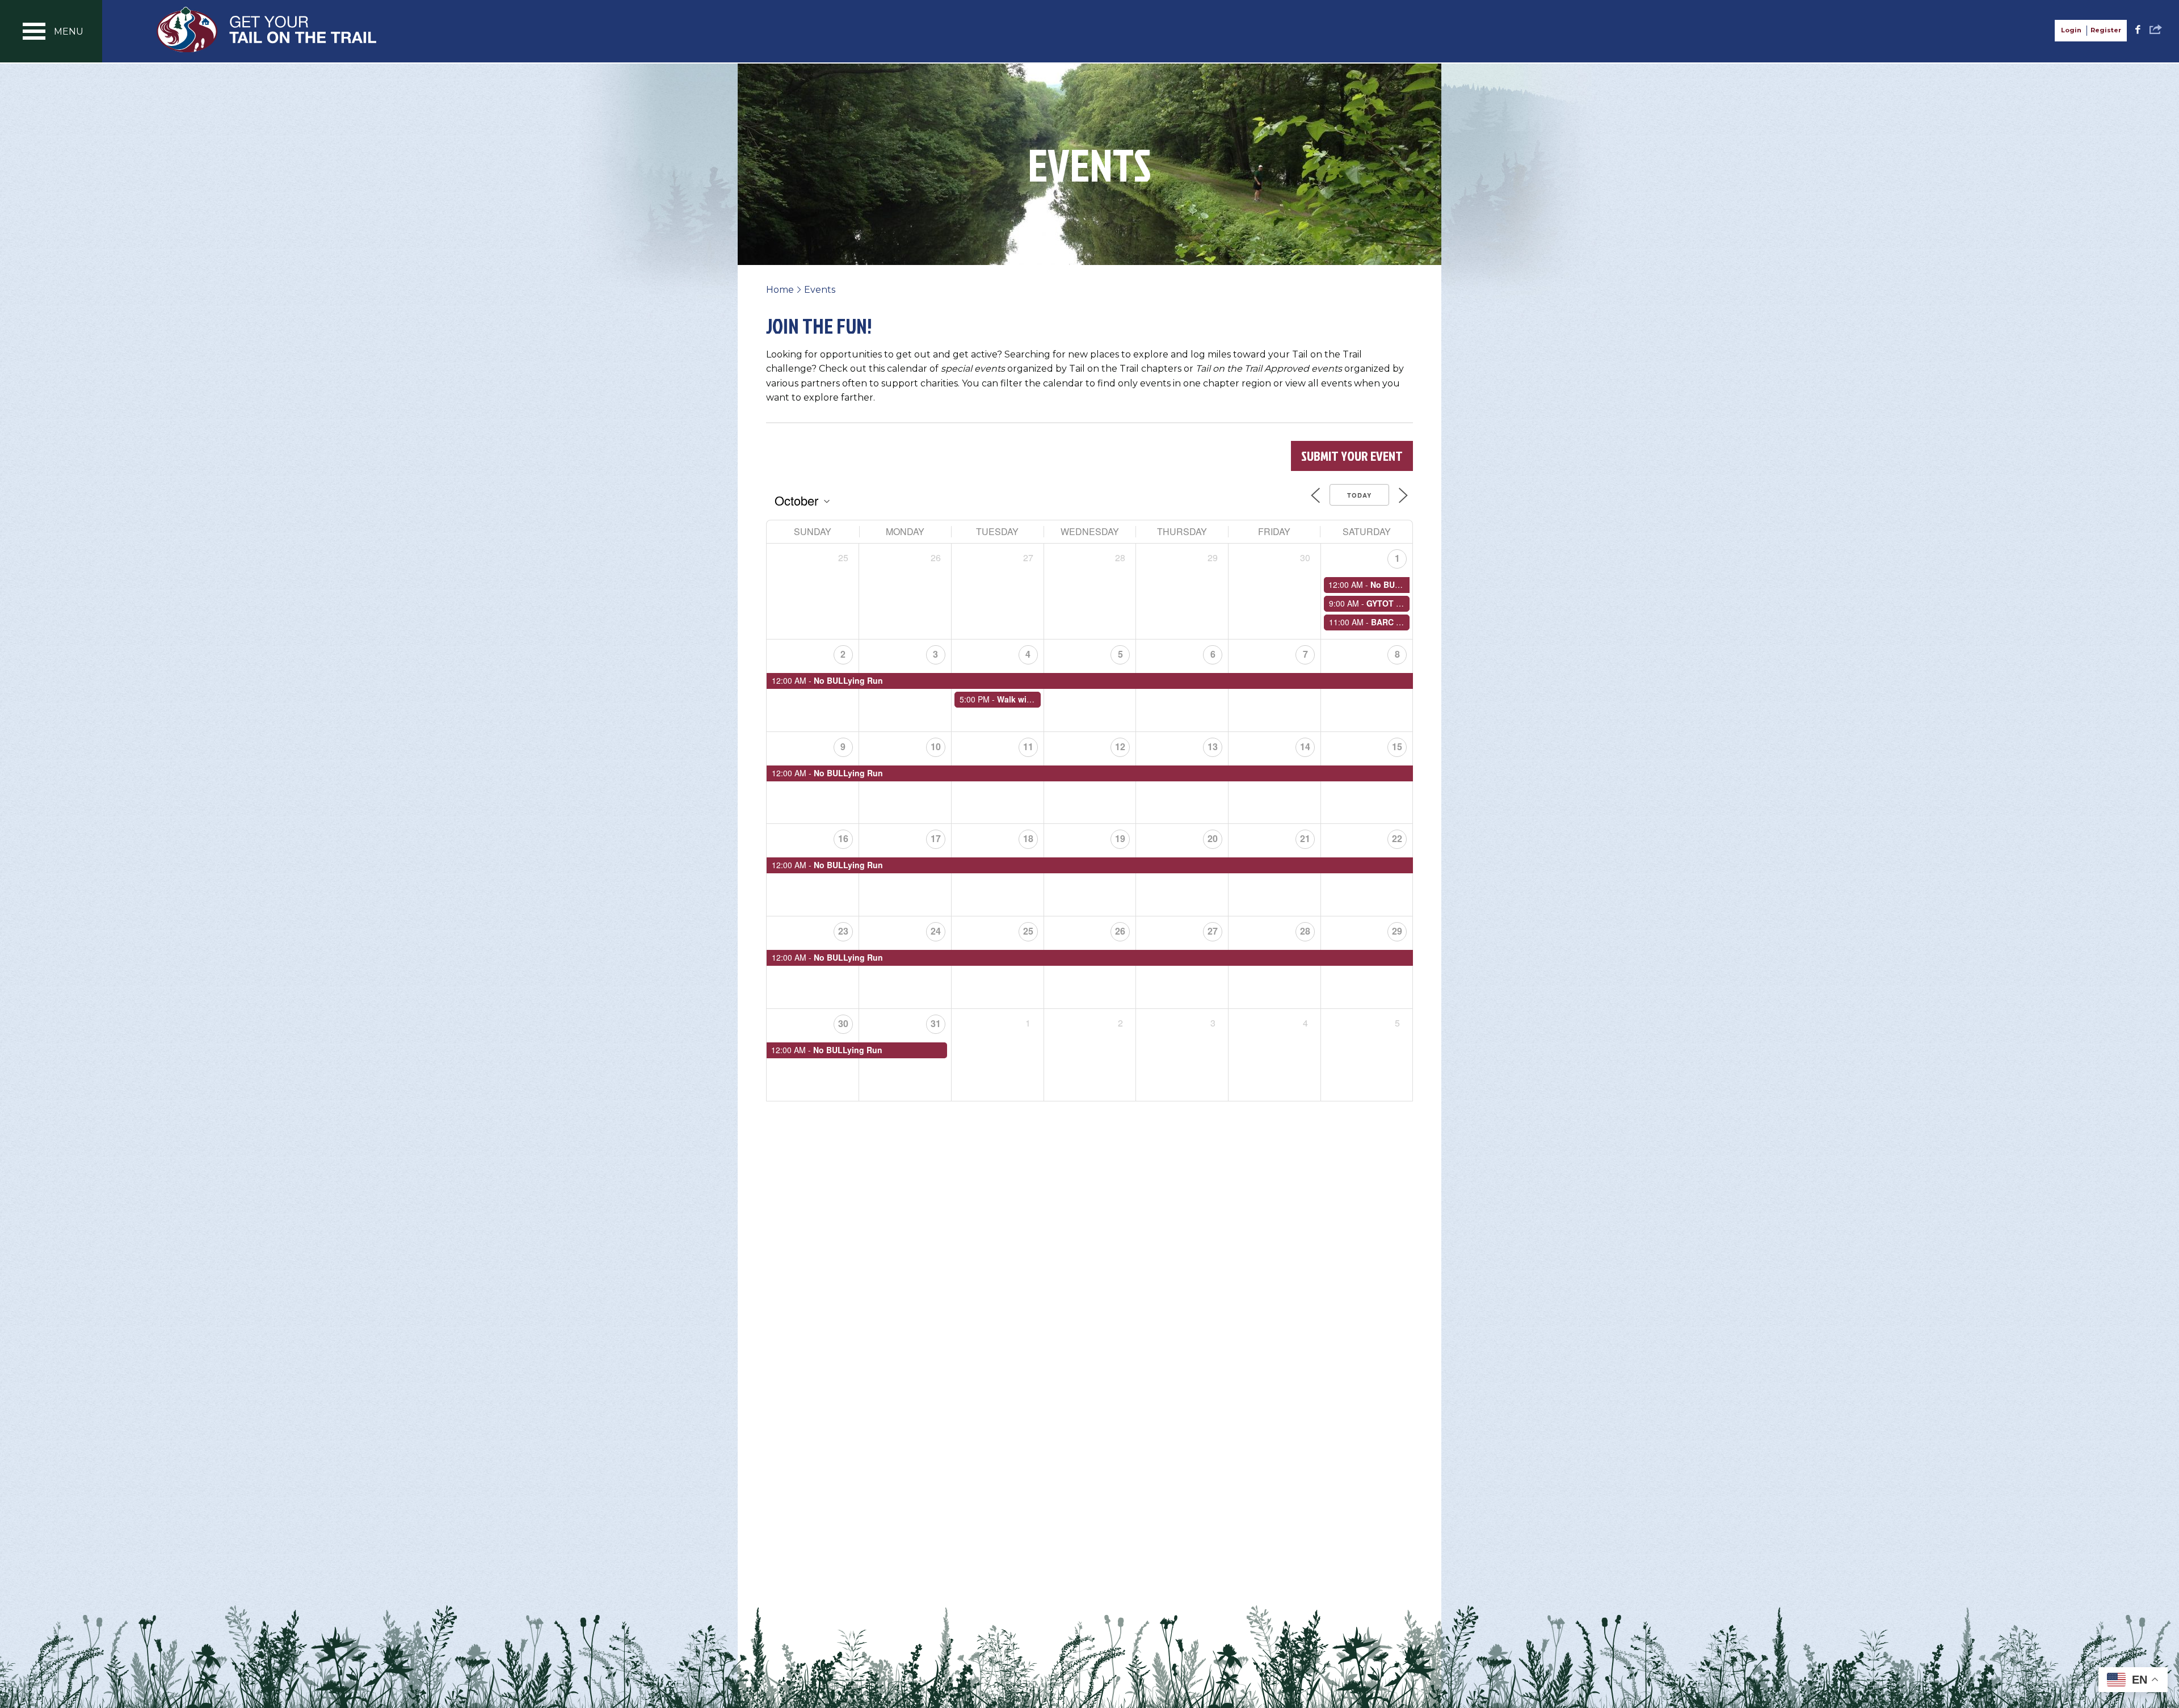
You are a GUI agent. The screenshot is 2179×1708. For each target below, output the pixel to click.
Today (1359, 495)
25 (1028, 931)
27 (1213, 931)
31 (936, 1023)
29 (1397, 931)
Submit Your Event (1352, 456)
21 (1305, 838)
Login (2071, 30)
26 (1120, 931)
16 (843, 838)
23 (843, 931)
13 (1213, 746)
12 (1120, 746)
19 (1120, 838)
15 (1397, 746)
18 (1028, 838)
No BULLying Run (1405, 584)
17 (936, 838)
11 (1028, 746)
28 (1305, 931)
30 (843, 1023)
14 (1305, 746)
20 (1213, 838)
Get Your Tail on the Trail (267, 30)
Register (2106, 30)
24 (936, 931)
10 (936, 746)
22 (1397, 838)
